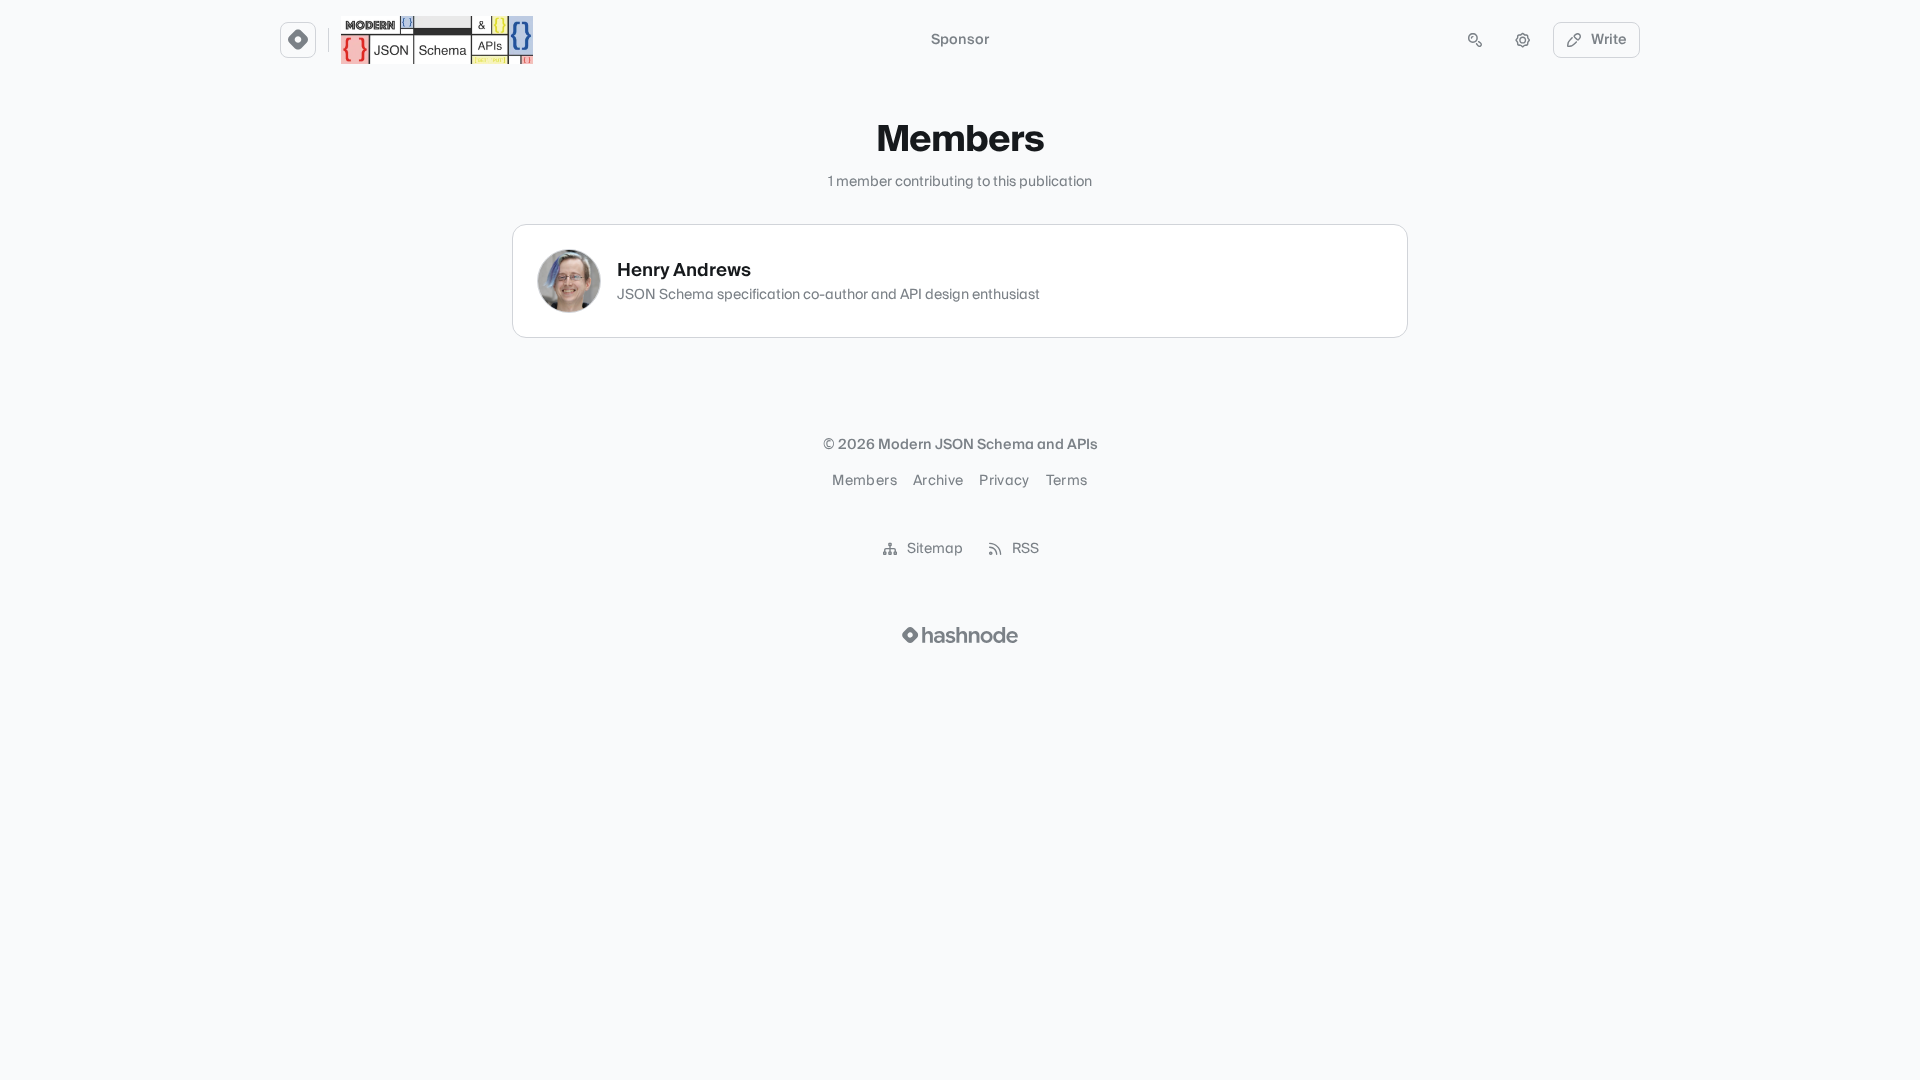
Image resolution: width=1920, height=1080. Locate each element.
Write (1609, 40)
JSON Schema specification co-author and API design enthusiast (828, 295)
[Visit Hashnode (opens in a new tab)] (960, 635)
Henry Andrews (684, 270)
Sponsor (960, 40)
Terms (1067, 481)
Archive (938, 481)
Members (864, 481)
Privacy (1004, 481)
